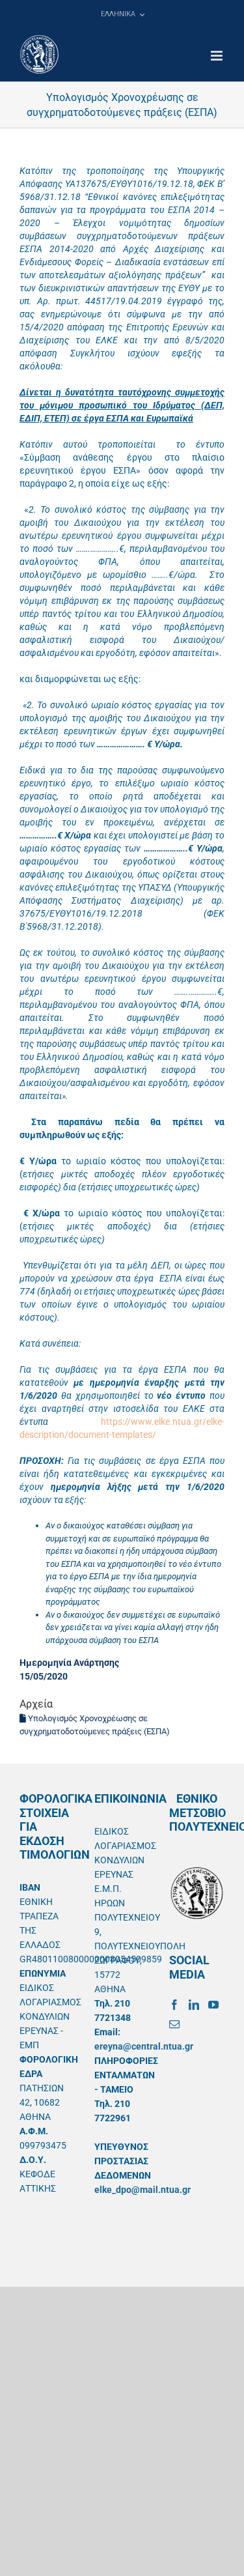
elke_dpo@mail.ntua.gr (142, 2190)
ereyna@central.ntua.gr (144, 2046)
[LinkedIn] (194, 2005)
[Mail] (174, 2024)
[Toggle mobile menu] (218, 56)
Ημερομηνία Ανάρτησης (69, 1663)
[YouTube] (213, 2005)
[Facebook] (174, 2005)
